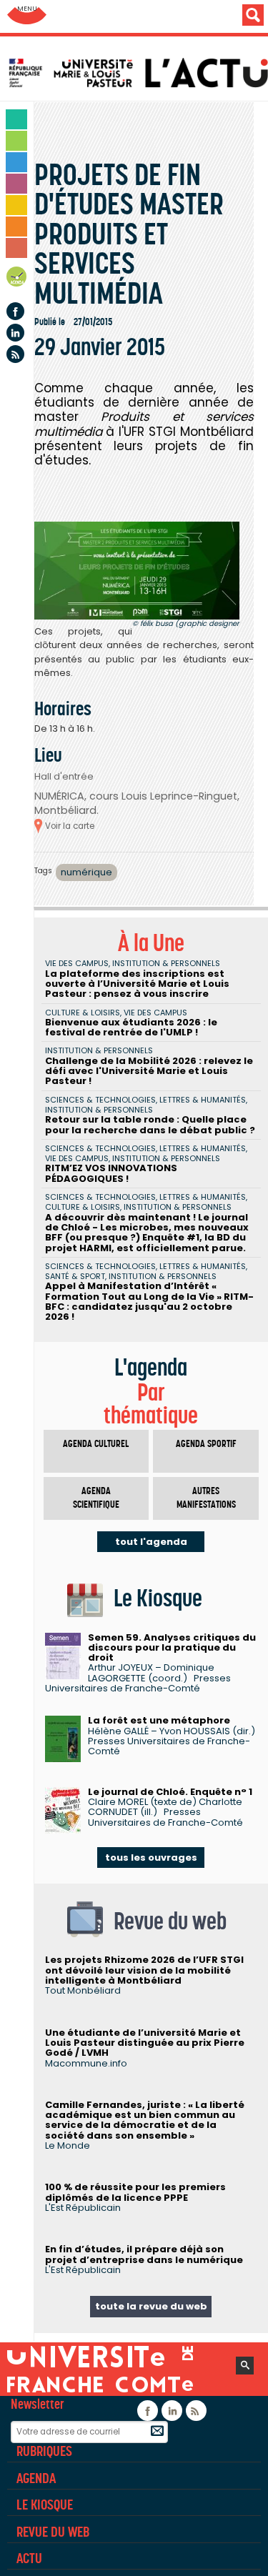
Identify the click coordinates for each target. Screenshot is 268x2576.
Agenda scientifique (96, 1498)
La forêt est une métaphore (159, 1720)
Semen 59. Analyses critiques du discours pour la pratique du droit (172, 1648)
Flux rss (15, 354)
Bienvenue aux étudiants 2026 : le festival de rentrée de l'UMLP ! (131, 1027)
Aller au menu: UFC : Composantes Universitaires (27, 16)
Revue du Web (53, 2532)
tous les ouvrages (151, 1858)
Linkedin (15, 333)
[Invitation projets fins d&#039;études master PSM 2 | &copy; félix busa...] (137, 571)
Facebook (15, 311)
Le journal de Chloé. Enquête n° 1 (170, 1792)
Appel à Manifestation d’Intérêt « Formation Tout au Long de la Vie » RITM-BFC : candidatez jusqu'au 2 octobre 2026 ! (149, 1301)
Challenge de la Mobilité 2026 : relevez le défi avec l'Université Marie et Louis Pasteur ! (149, 1071)
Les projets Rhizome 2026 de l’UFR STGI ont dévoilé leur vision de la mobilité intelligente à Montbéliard (144, 1970)
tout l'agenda (151, 1542)
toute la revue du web (151, 2306)
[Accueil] (138, 73)
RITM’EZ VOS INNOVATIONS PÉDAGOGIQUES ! (111, 1173)
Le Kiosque (45, 2505)
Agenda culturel (96, 1444)
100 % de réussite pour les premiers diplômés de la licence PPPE (135, 2192)
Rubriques (44, 2451)
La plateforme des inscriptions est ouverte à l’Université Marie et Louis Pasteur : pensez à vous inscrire (137, 984)
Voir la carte (70, 826)
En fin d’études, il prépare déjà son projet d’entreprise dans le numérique (144, 2254)
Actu (29, 2558)
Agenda (17, 279)
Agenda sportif (206, 1444)
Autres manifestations (206, 1498)
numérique (86, 872)
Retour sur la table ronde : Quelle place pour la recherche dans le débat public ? (150, 1124)
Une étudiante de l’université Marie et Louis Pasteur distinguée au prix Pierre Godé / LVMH (145, 2043)
